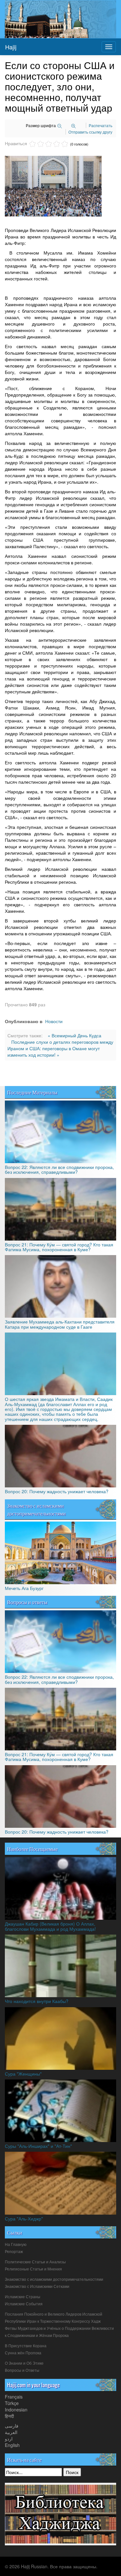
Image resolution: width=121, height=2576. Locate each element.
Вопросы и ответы (27, 1602)
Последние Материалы (32, 1092)
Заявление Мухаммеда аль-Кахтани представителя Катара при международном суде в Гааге (60, 1324)
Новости (54, 1021)
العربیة (11, 2432)
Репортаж (14, 2252)
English (12, 2445)
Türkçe (12, 2403)
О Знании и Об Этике (24, 2363)
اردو (9, 2439)
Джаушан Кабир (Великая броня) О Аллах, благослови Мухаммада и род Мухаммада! (50, 1926)
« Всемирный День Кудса (75, 1035)
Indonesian (16, 2410)
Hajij (11, 47)
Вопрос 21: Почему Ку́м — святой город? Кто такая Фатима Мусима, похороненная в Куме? (59, 1247)
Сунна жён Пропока (23, 2353)
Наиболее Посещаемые (32, 1849)
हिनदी (9, 2416)
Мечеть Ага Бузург (24, 1588)
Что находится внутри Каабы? (37, 2001)
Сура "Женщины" (23, 2074)
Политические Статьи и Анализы (35, 2262)
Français (14, 2397)
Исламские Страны (23, 2297)
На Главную (16, 2245)
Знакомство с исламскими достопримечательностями (36, 1509)
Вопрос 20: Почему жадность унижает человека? (57, 1491)
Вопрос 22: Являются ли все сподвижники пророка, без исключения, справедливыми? (59, 1169)
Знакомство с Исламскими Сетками (37, 2287)
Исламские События (24, 2304)
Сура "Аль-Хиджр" (24, 2219)
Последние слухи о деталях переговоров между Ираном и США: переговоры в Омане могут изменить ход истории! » (60, 1048)
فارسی (12, 2426)
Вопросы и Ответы (22, 2370)
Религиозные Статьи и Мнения (33, 2269)
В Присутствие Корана (26, 2346)
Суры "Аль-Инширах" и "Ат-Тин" (38, 2146)
